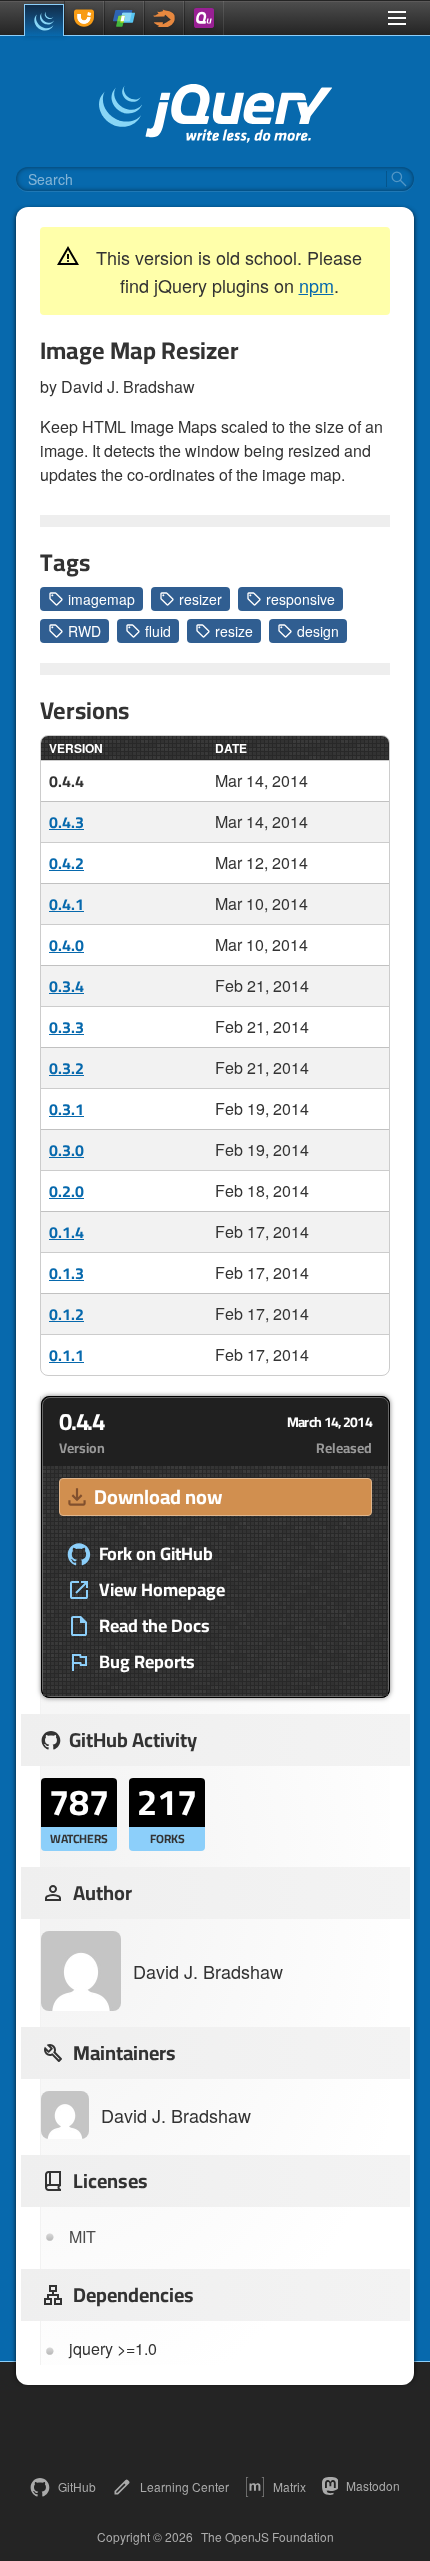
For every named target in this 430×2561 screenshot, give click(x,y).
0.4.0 (66, 945)
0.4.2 (66, 863)
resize (234, 631)
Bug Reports (147, 1662)
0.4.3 (66, 822)
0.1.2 (66, 1314)
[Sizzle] (164, 18)
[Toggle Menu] (397, 18)
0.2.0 (66, 1191)
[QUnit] (204, 18)
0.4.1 (66, 904)
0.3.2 (66, 1068)
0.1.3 (66, 1273)
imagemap (101, 599)
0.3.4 (66, 986)
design (318, 631)
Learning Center (184, 2486)
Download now (158, 1496)
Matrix (289, 2486)
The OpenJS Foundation (267, 2537)
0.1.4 (66, 1232)
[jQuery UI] (84, 18)
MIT (82, 2236)
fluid (158, 631)
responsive (300, 599)
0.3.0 (66, 1150)
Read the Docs (154, 1626)
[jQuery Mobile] (124, 18)
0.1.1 (66, 1355)
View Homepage (162, 1590)
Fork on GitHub (156, 1554)
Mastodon (373, 2485)
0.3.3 (66, 1027)
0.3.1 (66, 1109)
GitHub (77, 2486)
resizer (200, 599)
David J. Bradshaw (208, 1971)
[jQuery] (44, 20)
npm (316, 285)
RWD (84, 631)
